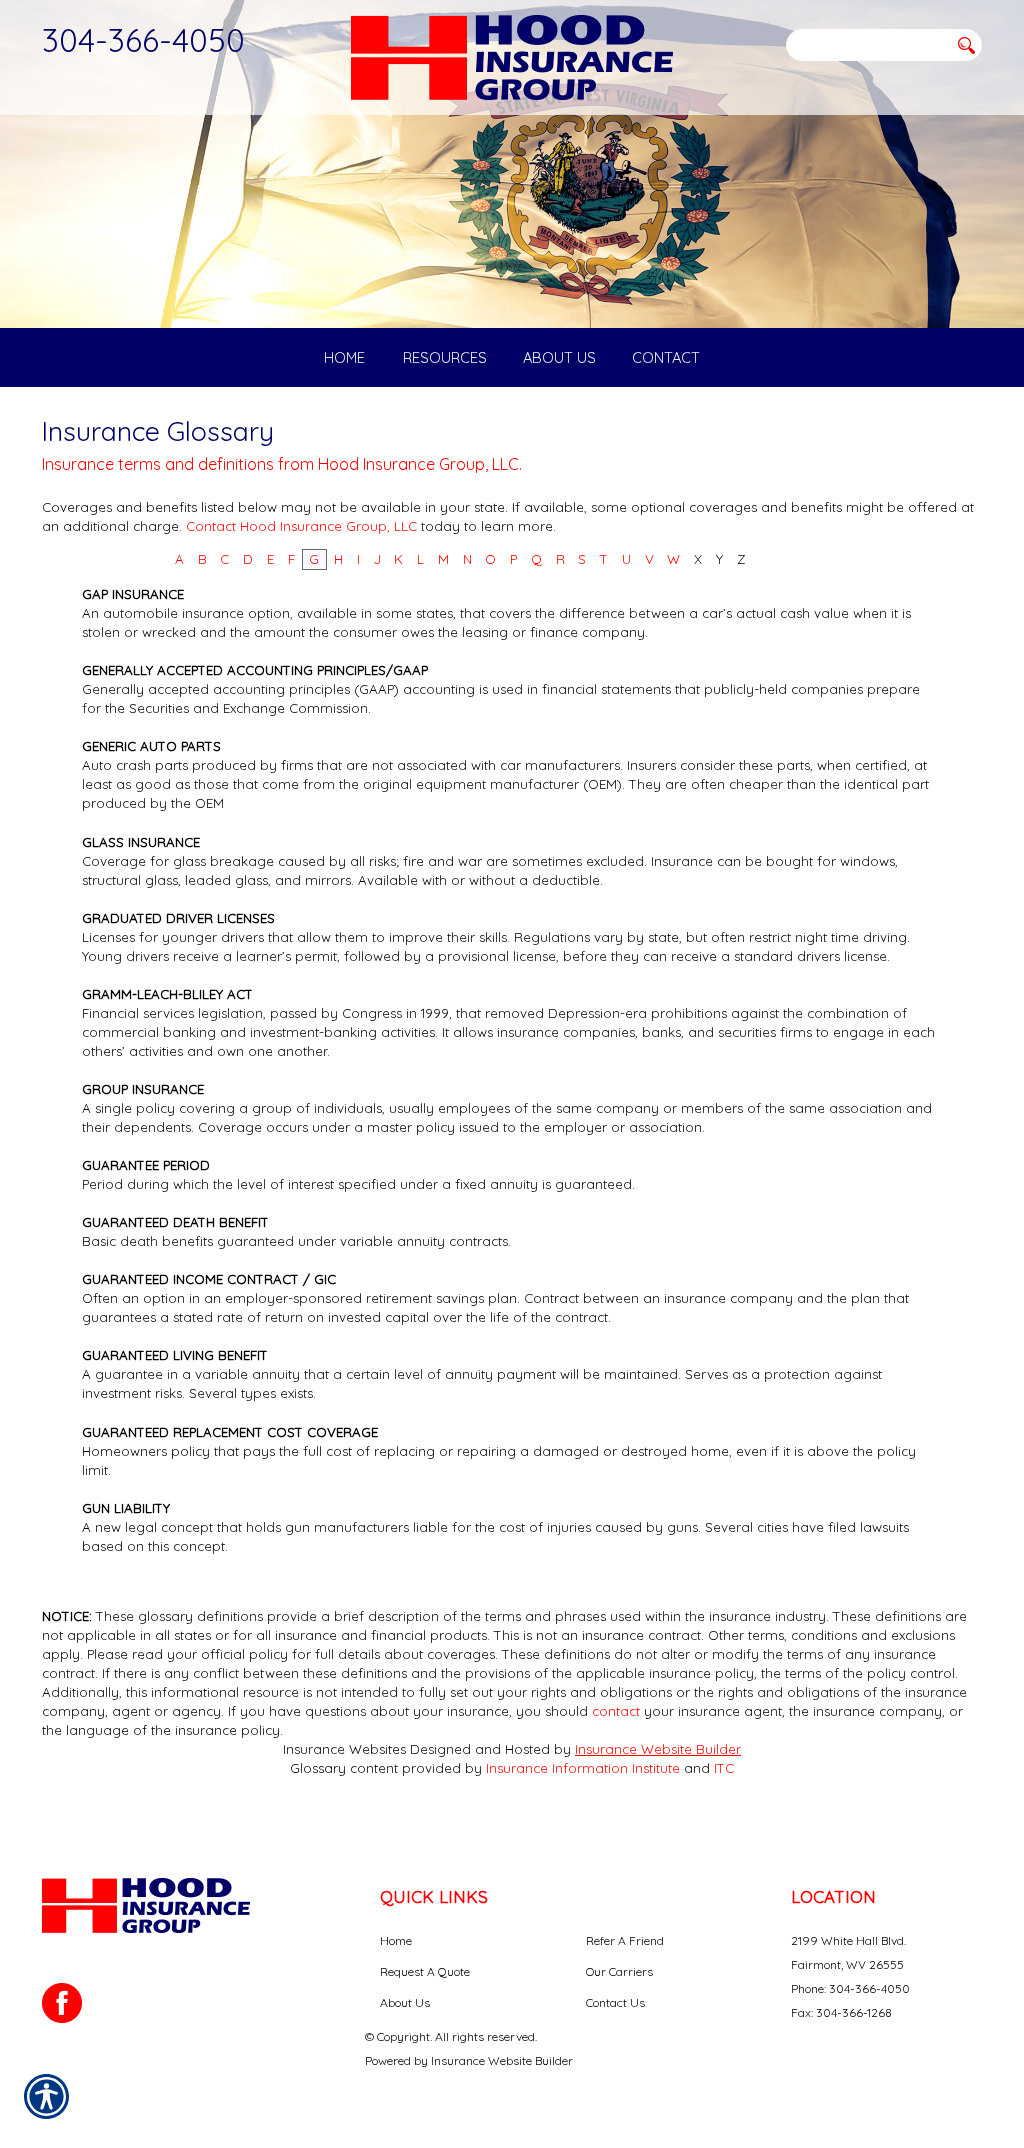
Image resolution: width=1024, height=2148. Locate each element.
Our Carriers (619, 1971)
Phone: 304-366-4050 (850, 1988)
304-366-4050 (143, 40)
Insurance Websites (344, 1749)
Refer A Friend (625, 1940)
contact (616, 1711)
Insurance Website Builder (658, 1749)
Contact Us (615, 2002)
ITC (724, 1768)
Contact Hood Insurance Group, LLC (301, 526)
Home (396, 1940)
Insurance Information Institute (583, 1768)
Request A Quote (425, 1971)
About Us (405, 2002)
